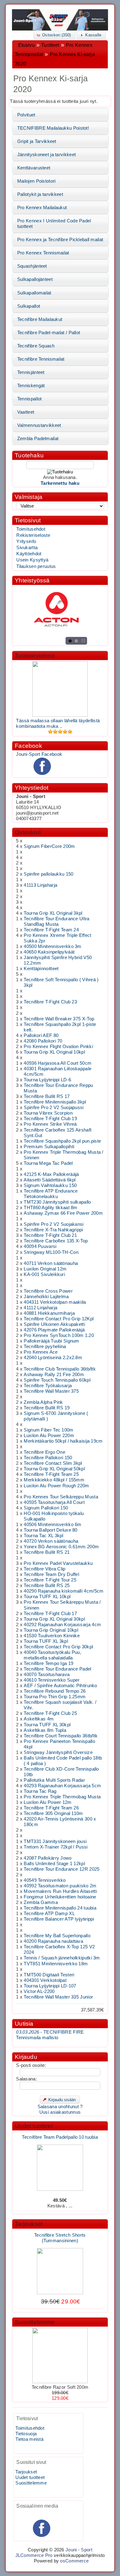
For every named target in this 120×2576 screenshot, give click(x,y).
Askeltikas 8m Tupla (45, 1730)
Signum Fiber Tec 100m (48, 1430)
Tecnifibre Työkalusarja (48, 1386)
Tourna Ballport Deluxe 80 (50, 1530)
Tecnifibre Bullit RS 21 (47, 1552)
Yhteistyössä (32, 580)
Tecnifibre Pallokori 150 (48, 1458)
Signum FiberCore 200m (49, 846)
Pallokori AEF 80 (41, 1035)
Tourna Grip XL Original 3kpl (53, 913)
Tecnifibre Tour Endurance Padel (57, 1669)
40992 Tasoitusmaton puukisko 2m (60, 1886)
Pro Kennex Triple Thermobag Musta (62, 1797)
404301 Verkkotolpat (45, 1980)
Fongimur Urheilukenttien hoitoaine (60, 1897)
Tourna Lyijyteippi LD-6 (47, 1080)
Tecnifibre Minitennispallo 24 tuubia (60, 1908)
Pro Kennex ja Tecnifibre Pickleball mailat (60, 240)
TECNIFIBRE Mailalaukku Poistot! (53, 128)
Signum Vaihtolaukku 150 (50, 1185)
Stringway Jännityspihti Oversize (58, 1752)
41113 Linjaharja (40, 885)
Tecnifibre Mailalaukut (40, 319)
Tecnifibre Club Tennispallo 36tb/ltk (60, 1369)
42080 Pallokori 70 (43, 1041)
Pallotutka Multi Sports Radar (54, 1780)
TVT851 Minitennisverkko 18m (56, 1964)
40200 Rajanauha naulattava (53, 1941)
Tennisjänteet (31, 372)
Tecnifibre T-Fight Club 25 (50, 1713)
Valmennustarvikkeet (39, 425)
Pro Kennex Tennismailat (43, 253)
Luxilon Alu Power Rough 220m (56, 1486)
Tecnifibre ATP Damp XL (49, 1914)
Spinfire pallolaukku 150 (48, 874)
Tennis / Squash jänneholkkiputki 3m (62, 1958)
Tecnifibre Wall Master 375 (51, 1391)
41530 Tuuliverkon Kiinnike (52, 1636)
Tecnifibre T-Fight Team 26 (51, 1808)
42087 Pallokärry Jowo (48, 1858)
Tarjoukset (29, 2224)
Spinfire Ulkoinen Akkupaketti (54, 1324)
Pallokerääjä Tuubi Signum (51, 1341)
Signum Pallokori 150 (46, 1508)
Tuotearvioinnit (35, 656)
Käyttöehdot (29, 554)
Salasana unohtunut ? (60, 2107)
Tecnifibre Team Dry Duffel (51, 1574)
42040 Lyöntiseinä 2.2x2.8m (53, 1358)
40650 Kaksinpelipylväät (49, 952)
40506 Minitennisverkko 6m (52, 1525)
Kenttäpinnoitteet (41, 969)
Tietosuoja (26, 2434)
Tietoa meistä (29, 2439)
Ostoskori (28, 832)
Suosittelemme (35, 2322)
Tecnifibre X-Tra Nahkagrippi (53, 1230)
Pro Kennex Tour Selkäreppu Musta (61, 1497)
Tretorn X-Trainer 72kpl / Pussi (56, 1847)
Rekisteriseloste (33, 535)
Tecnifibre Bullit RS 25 (47, 1586)
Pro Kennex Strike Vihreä (50, 1124)
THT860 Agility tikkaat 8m (50, 1208)
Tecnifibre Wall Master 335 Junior (58, 1997)
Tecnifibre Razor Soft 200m (60, 2387)
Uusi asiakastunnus (60, 2112)
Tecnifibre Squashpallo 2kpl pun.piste (62, 1141)
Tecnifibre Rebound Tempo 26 (55, 1691)
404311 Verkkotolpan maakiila (55, 1302)
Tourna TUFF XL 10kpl (47, 1597)
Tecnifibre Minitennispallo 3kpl (55, 1102)
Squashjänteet (32, 266)
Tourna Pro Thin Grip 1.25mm (55, 1697)
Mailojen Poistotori (36, 181)
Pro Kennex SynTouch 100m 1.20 (59, 1335)
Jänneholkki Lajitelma (46, 1297)
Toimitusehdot (31, 529)
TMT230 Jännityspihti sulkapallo (57, 1202)
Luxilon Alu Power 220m (49, 1436)
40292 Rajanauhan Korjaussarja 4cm (62, 1625)
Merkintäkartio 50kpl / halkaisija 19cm (63, 1441)
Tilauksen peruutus (36, 566)
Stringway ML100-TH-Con (51, 1252)
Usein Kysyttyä (32, 560)
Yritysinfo (26, 541)
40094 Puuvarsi (40, 1246)
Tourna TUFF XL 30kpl (47, 1725)
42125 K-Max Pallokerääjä (51, 1174)
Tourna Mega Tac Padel (48, 1163)
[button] (54, 35)
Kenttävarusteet (34, 168)
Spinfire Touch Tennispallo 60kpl (57, 1380)
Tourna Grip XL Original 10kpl (54, 1052)
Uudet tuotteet (34, 2126)
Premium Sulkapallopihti (49, 1147)
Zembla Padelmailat (38, 439)
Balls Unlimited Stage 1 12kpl (54, 1864)
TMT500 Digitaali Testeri (49, 1975)
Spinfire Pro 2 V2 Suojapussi (54, 1108)
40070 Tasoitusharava (47, 1675)
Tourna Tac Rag (40, 1791)
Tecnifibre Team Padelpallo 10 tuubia (60, 2132)
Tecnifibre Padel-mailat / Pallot (49, 333)
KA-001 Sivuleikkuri (44, 1274)
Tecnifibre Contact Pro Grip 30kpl (58, 1647)
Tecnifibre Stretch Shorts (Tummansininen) (60, 2233)
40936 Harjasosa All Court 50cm (58, 1063)
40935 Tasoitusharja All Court (54, 1502)
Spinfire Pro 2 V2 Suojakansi (54, 1224)
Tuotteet (50, 45)
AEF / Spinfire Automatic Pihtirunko (60, 1686)
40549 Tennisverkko (45, 1880)
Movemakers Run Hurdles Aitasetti (60, 1891)
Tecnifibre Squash (36, 346)
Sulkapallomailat (34, 293)
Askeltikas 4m (39, 1719)
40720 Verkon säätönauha (51, 1541)
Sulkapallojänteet (35, 279)
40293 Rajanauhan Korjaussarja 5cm (62, 1786)
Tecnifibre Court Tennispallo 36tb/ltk (61, 1736)
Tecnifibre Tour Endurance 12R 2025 (62, 1869)
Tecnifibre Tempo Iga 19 (48, 1663)
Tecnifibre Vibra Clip (44, 1569)
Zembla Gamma (41, 1902)
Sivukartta (27, 548)
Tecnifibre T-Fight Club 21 (50, 1235)
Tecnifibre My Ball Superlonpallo (57, 1936)
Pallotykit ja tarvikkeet (40, 194)
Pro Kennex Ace (41, 1352)
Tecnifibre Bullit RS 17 (47, 1096)
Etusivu (26, 45)
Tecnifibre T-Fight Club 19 (50, 1119)
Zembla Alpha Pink (43, 1402)
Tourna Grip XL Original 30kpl (54, 1619)
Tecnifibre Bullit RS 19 (47, 1408)
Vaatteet (26, 412)
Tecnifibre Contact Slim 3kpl (53, 1463)
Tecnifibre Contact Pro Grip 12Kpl (59, 1319)
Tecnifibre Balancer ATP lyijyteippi (59, 1919)
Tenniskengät (31, 386)
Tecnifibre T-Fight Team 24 (51, 930)
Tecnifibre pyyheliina (45, 1347)
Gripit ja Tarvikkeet (37, 141)
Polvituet (26, 115)
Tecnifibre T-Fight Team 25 (51, 1474)
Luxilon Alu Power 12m (48, 1802)
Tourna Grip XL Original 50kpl (54, 1469)
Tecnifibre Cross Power (48, 1291)
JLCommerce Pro (34, 2555)
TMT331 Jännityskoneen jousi (55, 1841)
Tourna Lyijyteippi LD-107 (50, 1986)
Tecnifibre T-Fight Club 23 (50, 1002)
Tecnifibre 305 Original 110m (53, 1813)
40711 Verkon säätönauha (51, 1263)
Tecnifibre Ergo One (44, 1452)
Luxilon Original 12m (45, 1269)
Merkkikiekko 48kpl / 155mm (54, 1480)
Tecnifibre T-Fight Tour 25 (50, 1580)
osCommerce (74, 2561)
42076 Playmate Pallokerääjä (54, 1330)
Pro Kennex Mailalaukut (42, 208)
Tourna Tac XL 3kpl (43, 1536)
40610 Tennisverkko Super (52, 1680)
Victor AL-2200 (39, 1991)
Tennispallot (30, 399)
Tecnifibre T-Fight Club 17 (50, 1614)
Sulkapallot (29, 306)
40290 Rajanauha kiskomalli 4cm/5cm (64, 1591)
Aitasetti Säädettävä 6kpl (50, 1180)
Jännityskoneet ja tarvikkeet (46, 155)
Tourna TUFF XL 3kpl (46, 1641)
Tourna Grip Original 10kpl (51, 1630)
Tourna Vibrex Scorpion (48, 1113)
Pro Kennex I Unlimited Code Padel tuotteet (54, 224)
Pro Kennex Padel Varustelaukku (58, 1563)
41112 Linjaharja (40, 1308)
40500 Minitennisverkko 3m (52, 946)
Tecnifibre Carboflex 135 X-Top (56, 1241)
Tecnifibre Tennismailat (41, 359)
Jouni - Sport (79, 2550)
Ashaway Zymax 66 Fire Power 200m (63, 1213)
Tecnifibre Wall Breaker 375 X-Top (59, 1019)
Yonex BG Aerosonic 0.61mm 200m (61, 1547)
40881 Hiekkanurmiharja (49, 1313)
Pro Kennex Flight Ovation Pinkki (58, 1047)
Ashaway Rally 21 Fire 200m (54, 1375)
